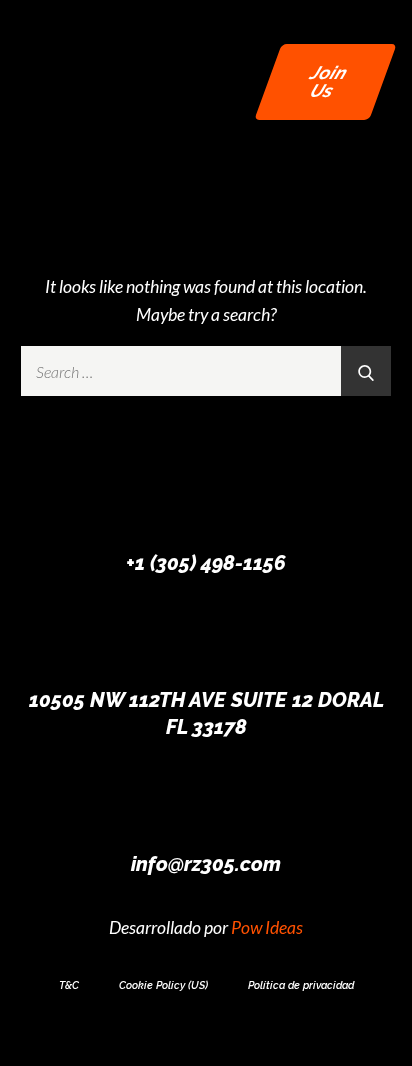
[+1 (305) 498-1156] (206, 501)
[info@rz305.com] (206, 802)
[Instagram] (206, 1037)
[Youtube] (239, 1037)
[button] (216, 82)
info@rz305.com (206, 864)
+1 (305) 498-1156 (206, 563)
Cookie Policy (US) (163, 985)
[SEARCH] (366, 371)
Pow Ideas (267, 927)
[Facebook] (173, 1037)
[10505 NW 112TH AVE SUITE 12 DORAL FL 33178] (206, 638)
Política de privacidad (301, 985)
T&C (69, 985)
